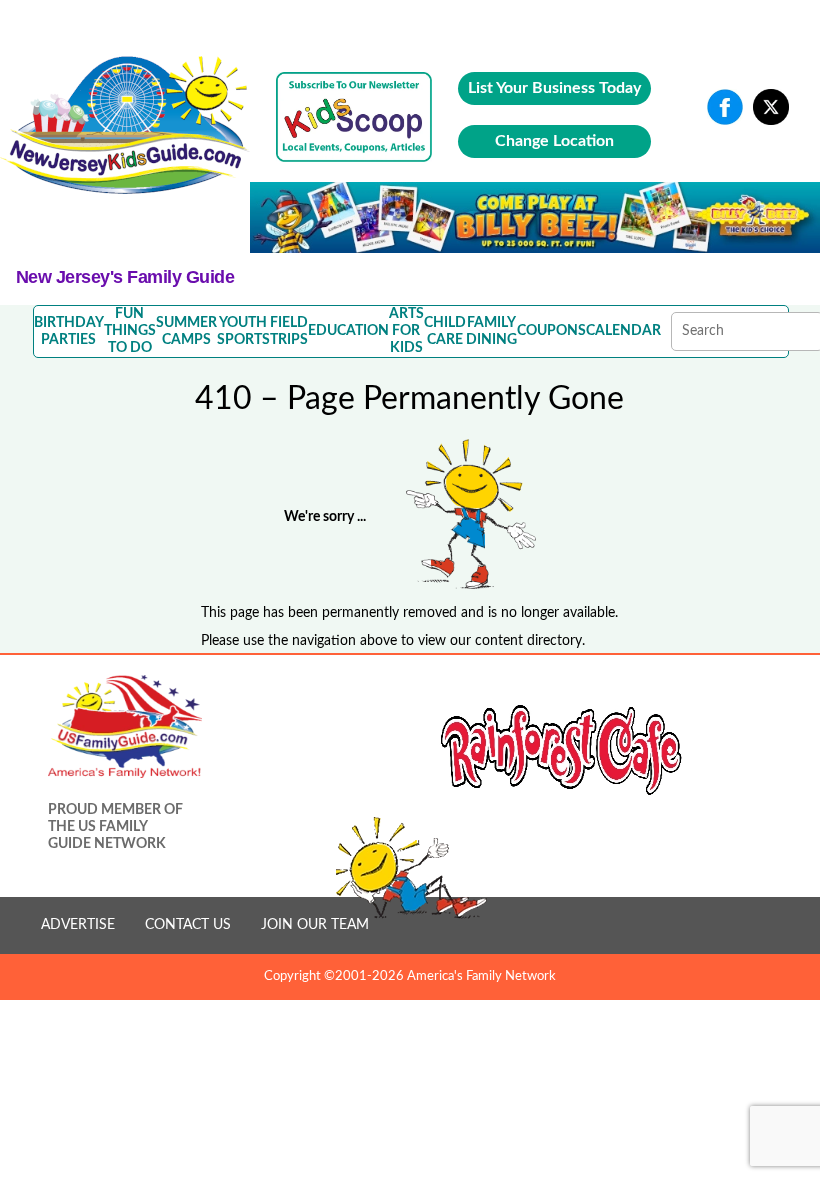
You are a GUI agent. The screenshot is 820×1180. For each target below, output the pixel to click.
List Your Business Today (554, 88)
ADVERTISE (78, 925)
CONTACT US (188, 925)
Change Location (554, 141)
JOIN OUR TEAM (315, 925)
